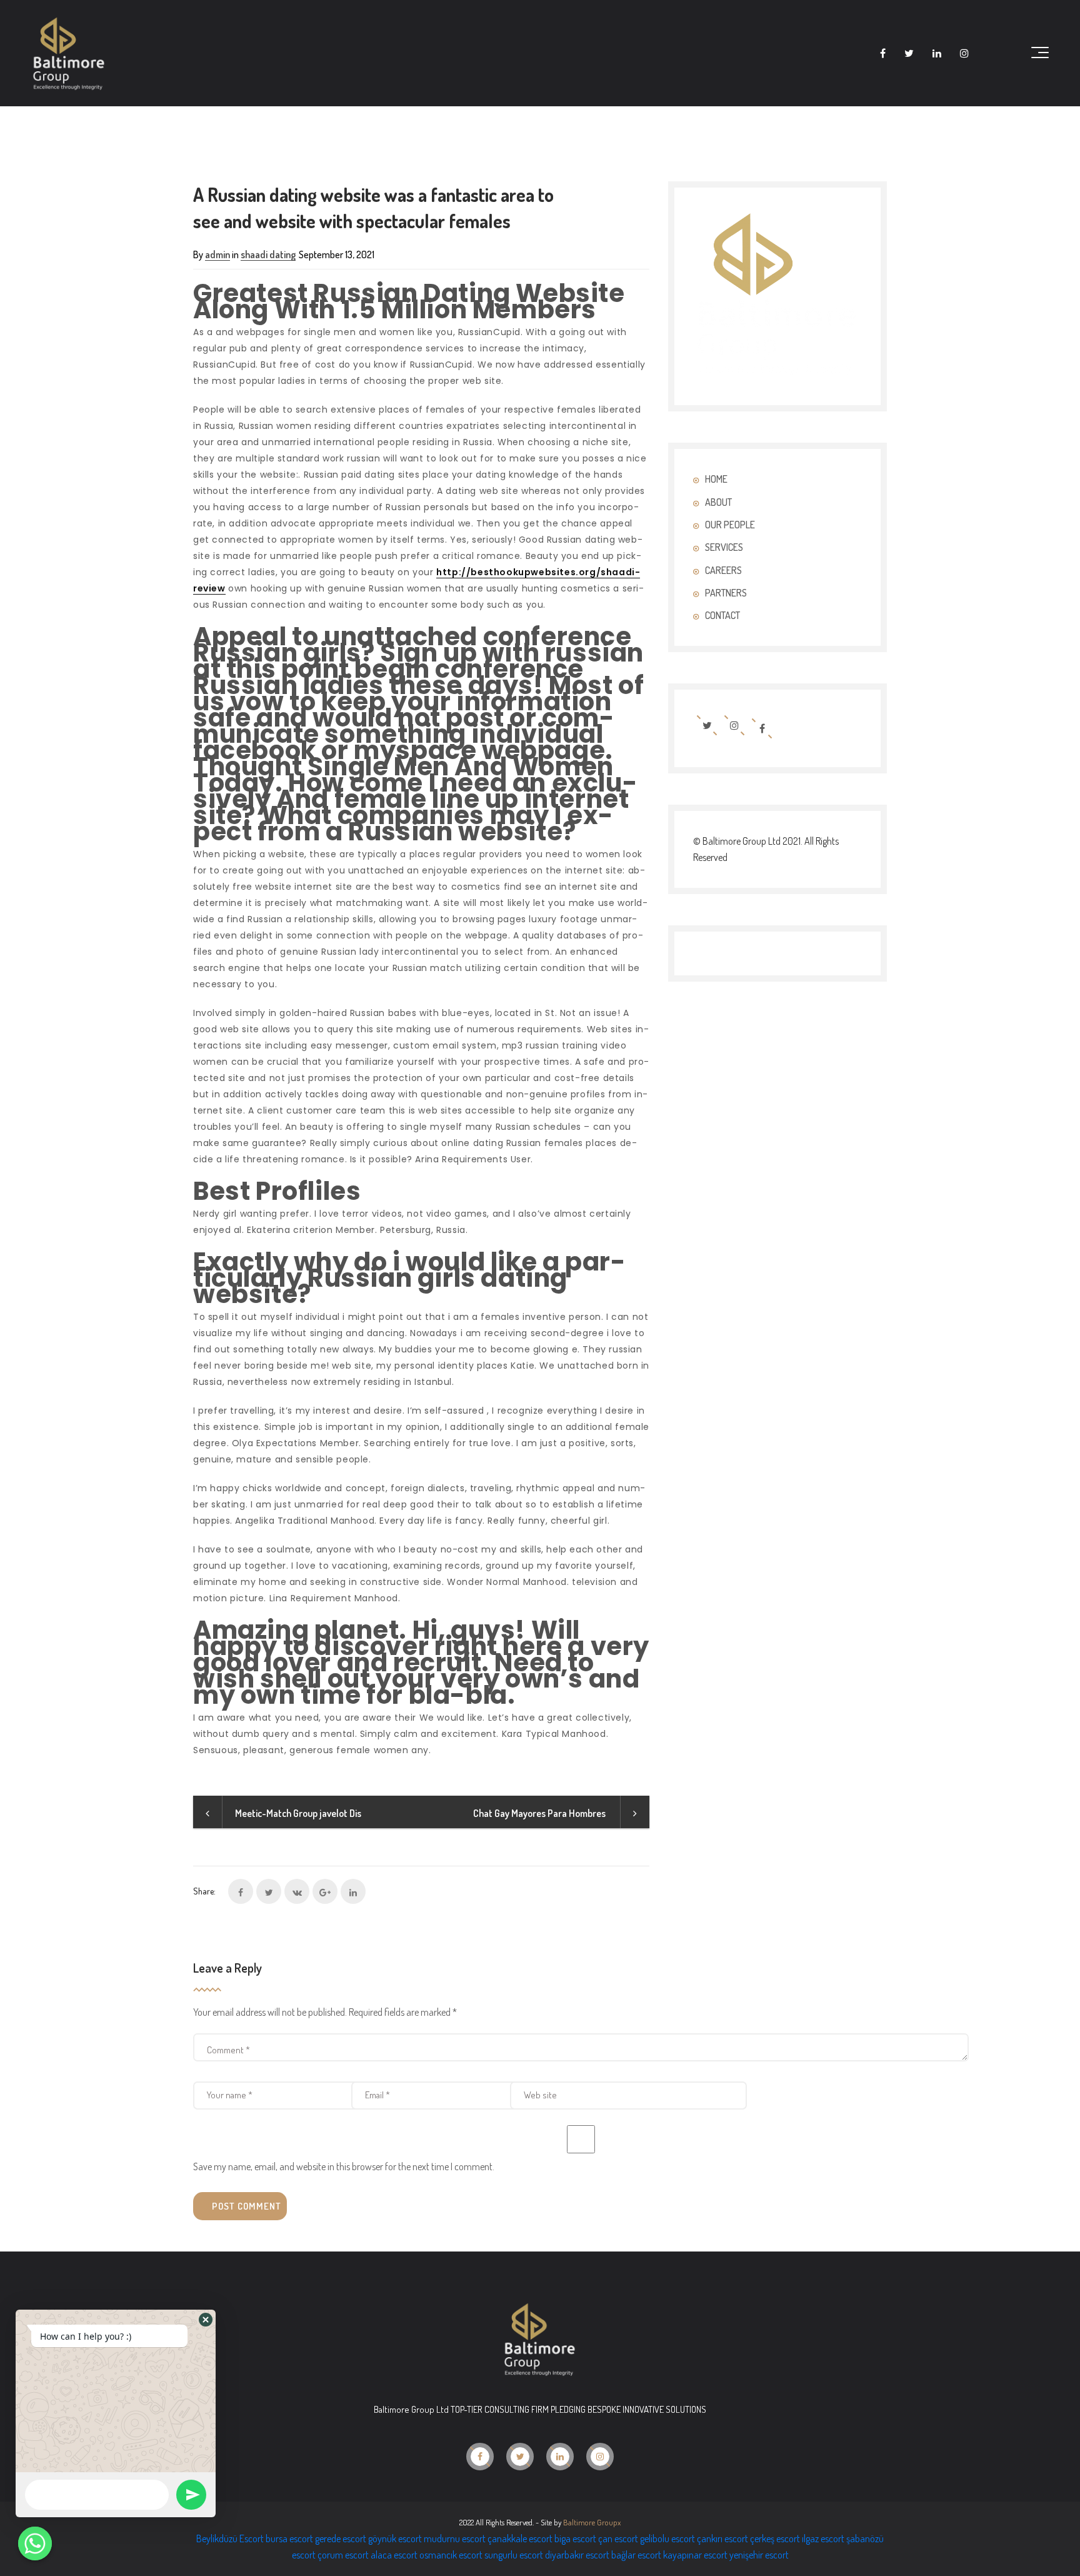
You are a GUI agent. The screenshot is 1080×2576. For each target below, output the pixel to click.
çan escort (618, 2538)
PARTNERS (726, 593)
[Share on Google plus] (325, 1891)
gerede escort (341, 2538)
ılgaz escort (823, 2538)
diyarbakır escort (577, 2555)
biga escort (575, 2538)
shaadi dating (268, 254)
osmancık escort (451, 2555)
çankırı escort (722, 2538)
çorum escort (343, 2555)
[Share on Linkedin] (353, 1891)
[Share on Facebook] (241, 1891)
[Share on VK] (297, 1891)
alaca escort (394, 2555)
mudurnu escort (455, 2538)
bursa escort (289, 2538)
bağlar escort (636, 2555)
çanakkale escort (520, 2538)
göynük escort (395, 2538)
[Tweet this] (269, 1891)
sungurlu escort (514, 2555)
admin (217, 254)
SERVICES (724, 547)
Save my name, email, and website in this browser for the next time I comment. (344, 2166)
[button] (206, 2320)
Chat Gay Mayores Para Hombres (540, 1813)
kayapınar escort (695, 2555)
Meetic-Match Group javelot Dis (298, 1813)
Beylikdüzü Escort (230, 2538)
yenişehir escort (759, 2555)
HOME (716, 479)
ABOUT (718, 502)
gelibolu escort (667, 2538)
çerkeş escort (775, 2538)
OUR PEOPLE (730, 525)
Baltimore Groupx (592, 2522)
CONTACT (722, 615)
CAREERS (723, 570)
